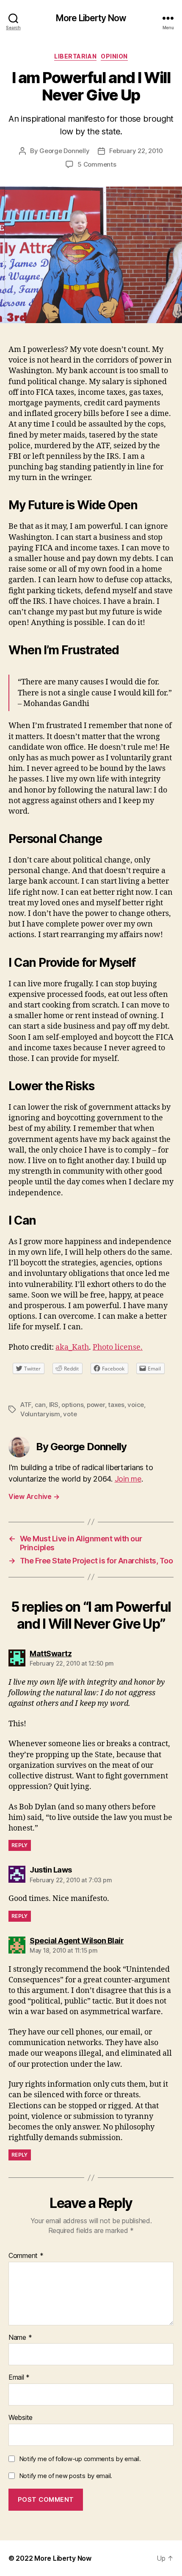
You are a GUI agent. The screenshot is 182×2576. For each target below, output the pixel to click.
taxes (116, 1405)
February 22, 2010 (136, 151)
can (40, 1405)
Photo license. (118, 1347)
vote (70, 1414)
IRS (54, 1405)
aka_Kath (72, 1347)
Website (21, 2418)
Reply (20, 1845)
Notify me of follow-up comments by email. (80, 2459)
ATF (26, 1405)
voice (136, 1405)
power (96, 1405)
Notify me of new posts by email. (66, 2476)
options (72, 1405)
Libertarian (75, 56)
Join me (128, 1479)
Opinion (114, 56)
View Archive (34, 1496)
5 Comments (97, 164)
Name (20, 2338)
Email (19, 2378)
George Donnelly (64, 151)
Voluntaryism (40, 1414)
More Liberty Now (91, 18)
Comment (26, 2256)
